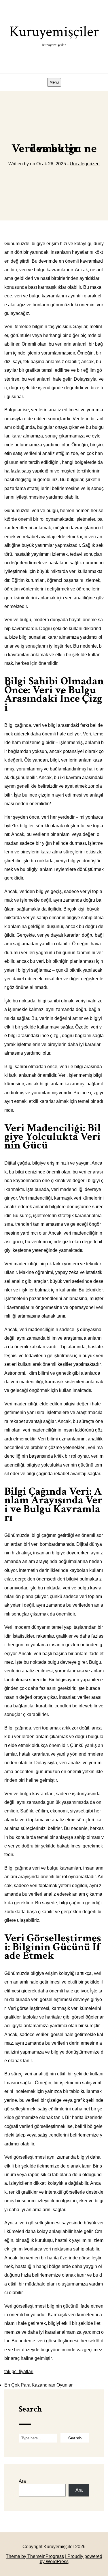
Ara (22, 2481)
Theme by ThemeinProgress (35, 2556)
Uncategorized (85, 164)
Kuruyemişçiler (54, 35)
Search (30, 2409)
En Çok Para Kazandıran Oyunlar (38, 2385)
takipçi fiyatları (19, 2371)
